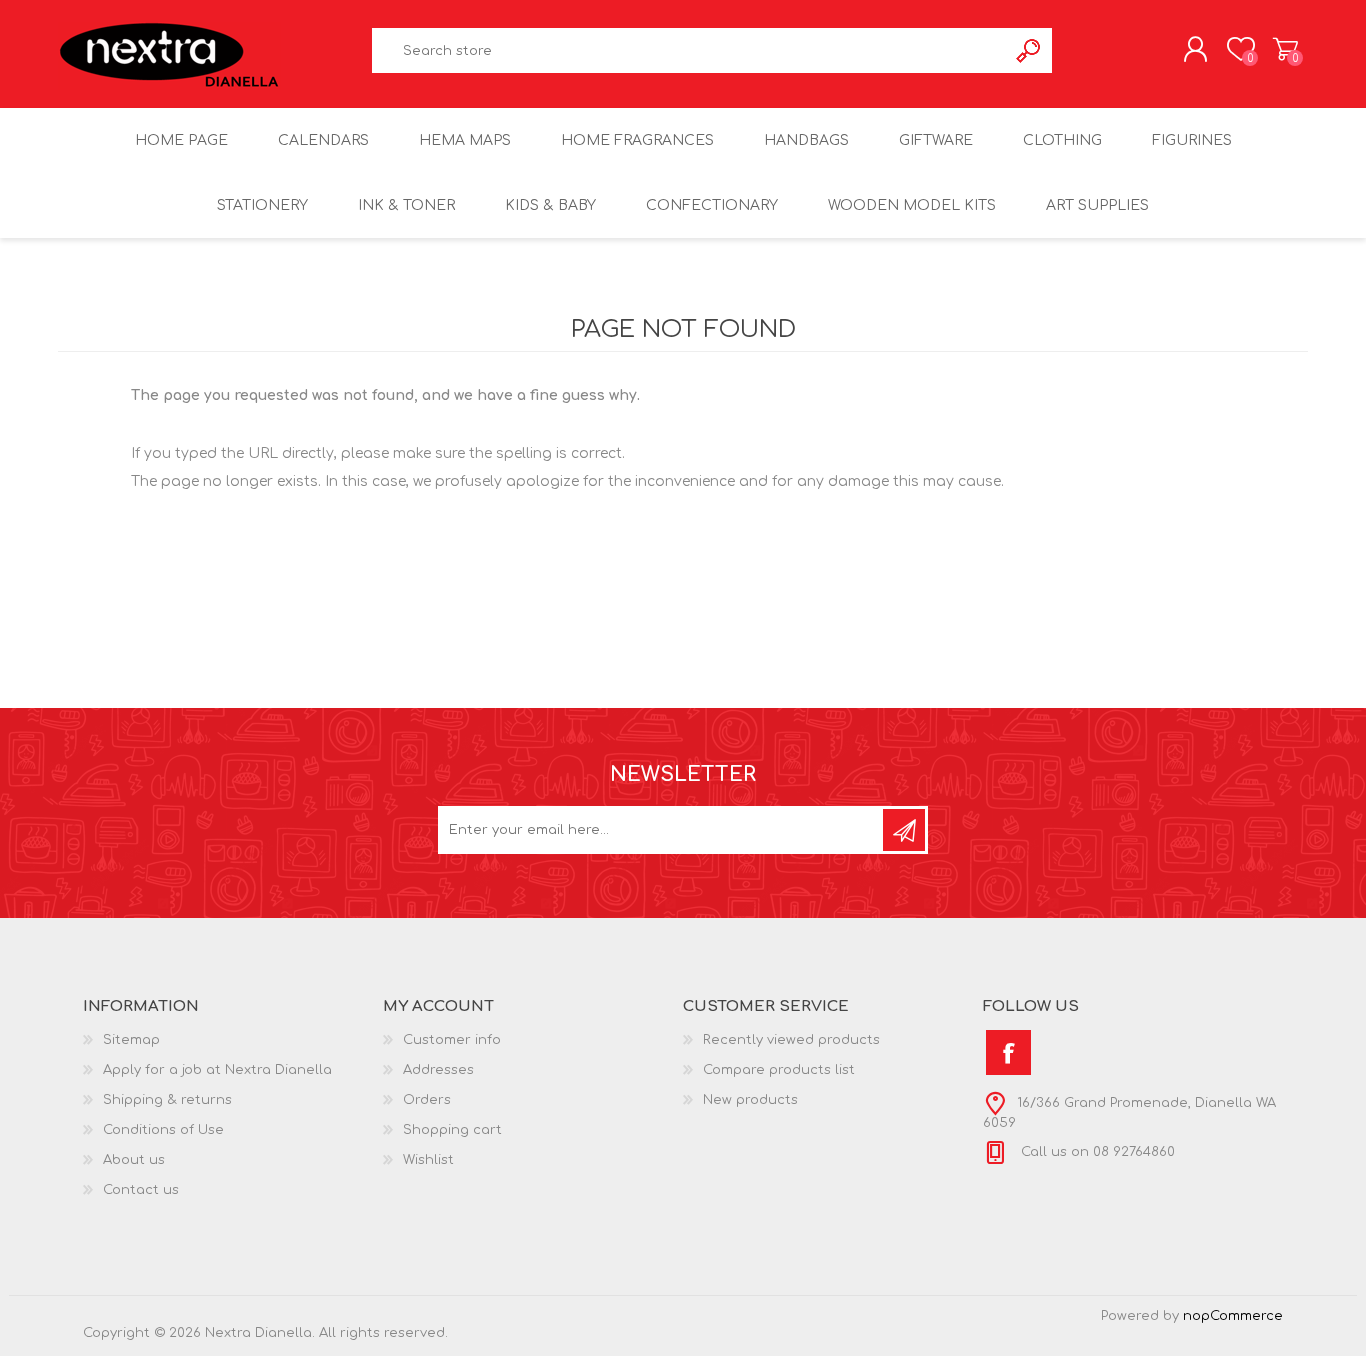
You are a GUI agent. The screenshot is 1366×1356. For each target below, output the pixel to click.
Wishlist (428, 1160)
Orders (427, 1100)
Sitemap (131, 1040)
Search (1029, 50)
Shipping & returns (167, 1100)
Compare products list (779, 1070)
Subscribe (904, 830)
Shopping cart (1285, 49)
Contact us (141, 1190)
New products (750, 1100)
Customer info (452, 1040)
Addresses (438, 1070)
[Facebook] (1008, 1052)
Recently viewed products (791, 1040)
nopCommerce (1233, 1316)
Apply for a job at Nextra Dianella (217, 1070)
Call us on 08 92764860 (1096, 1152)
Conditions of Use (163, 1130)
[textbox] (690, 50)
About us (134, 1160)
